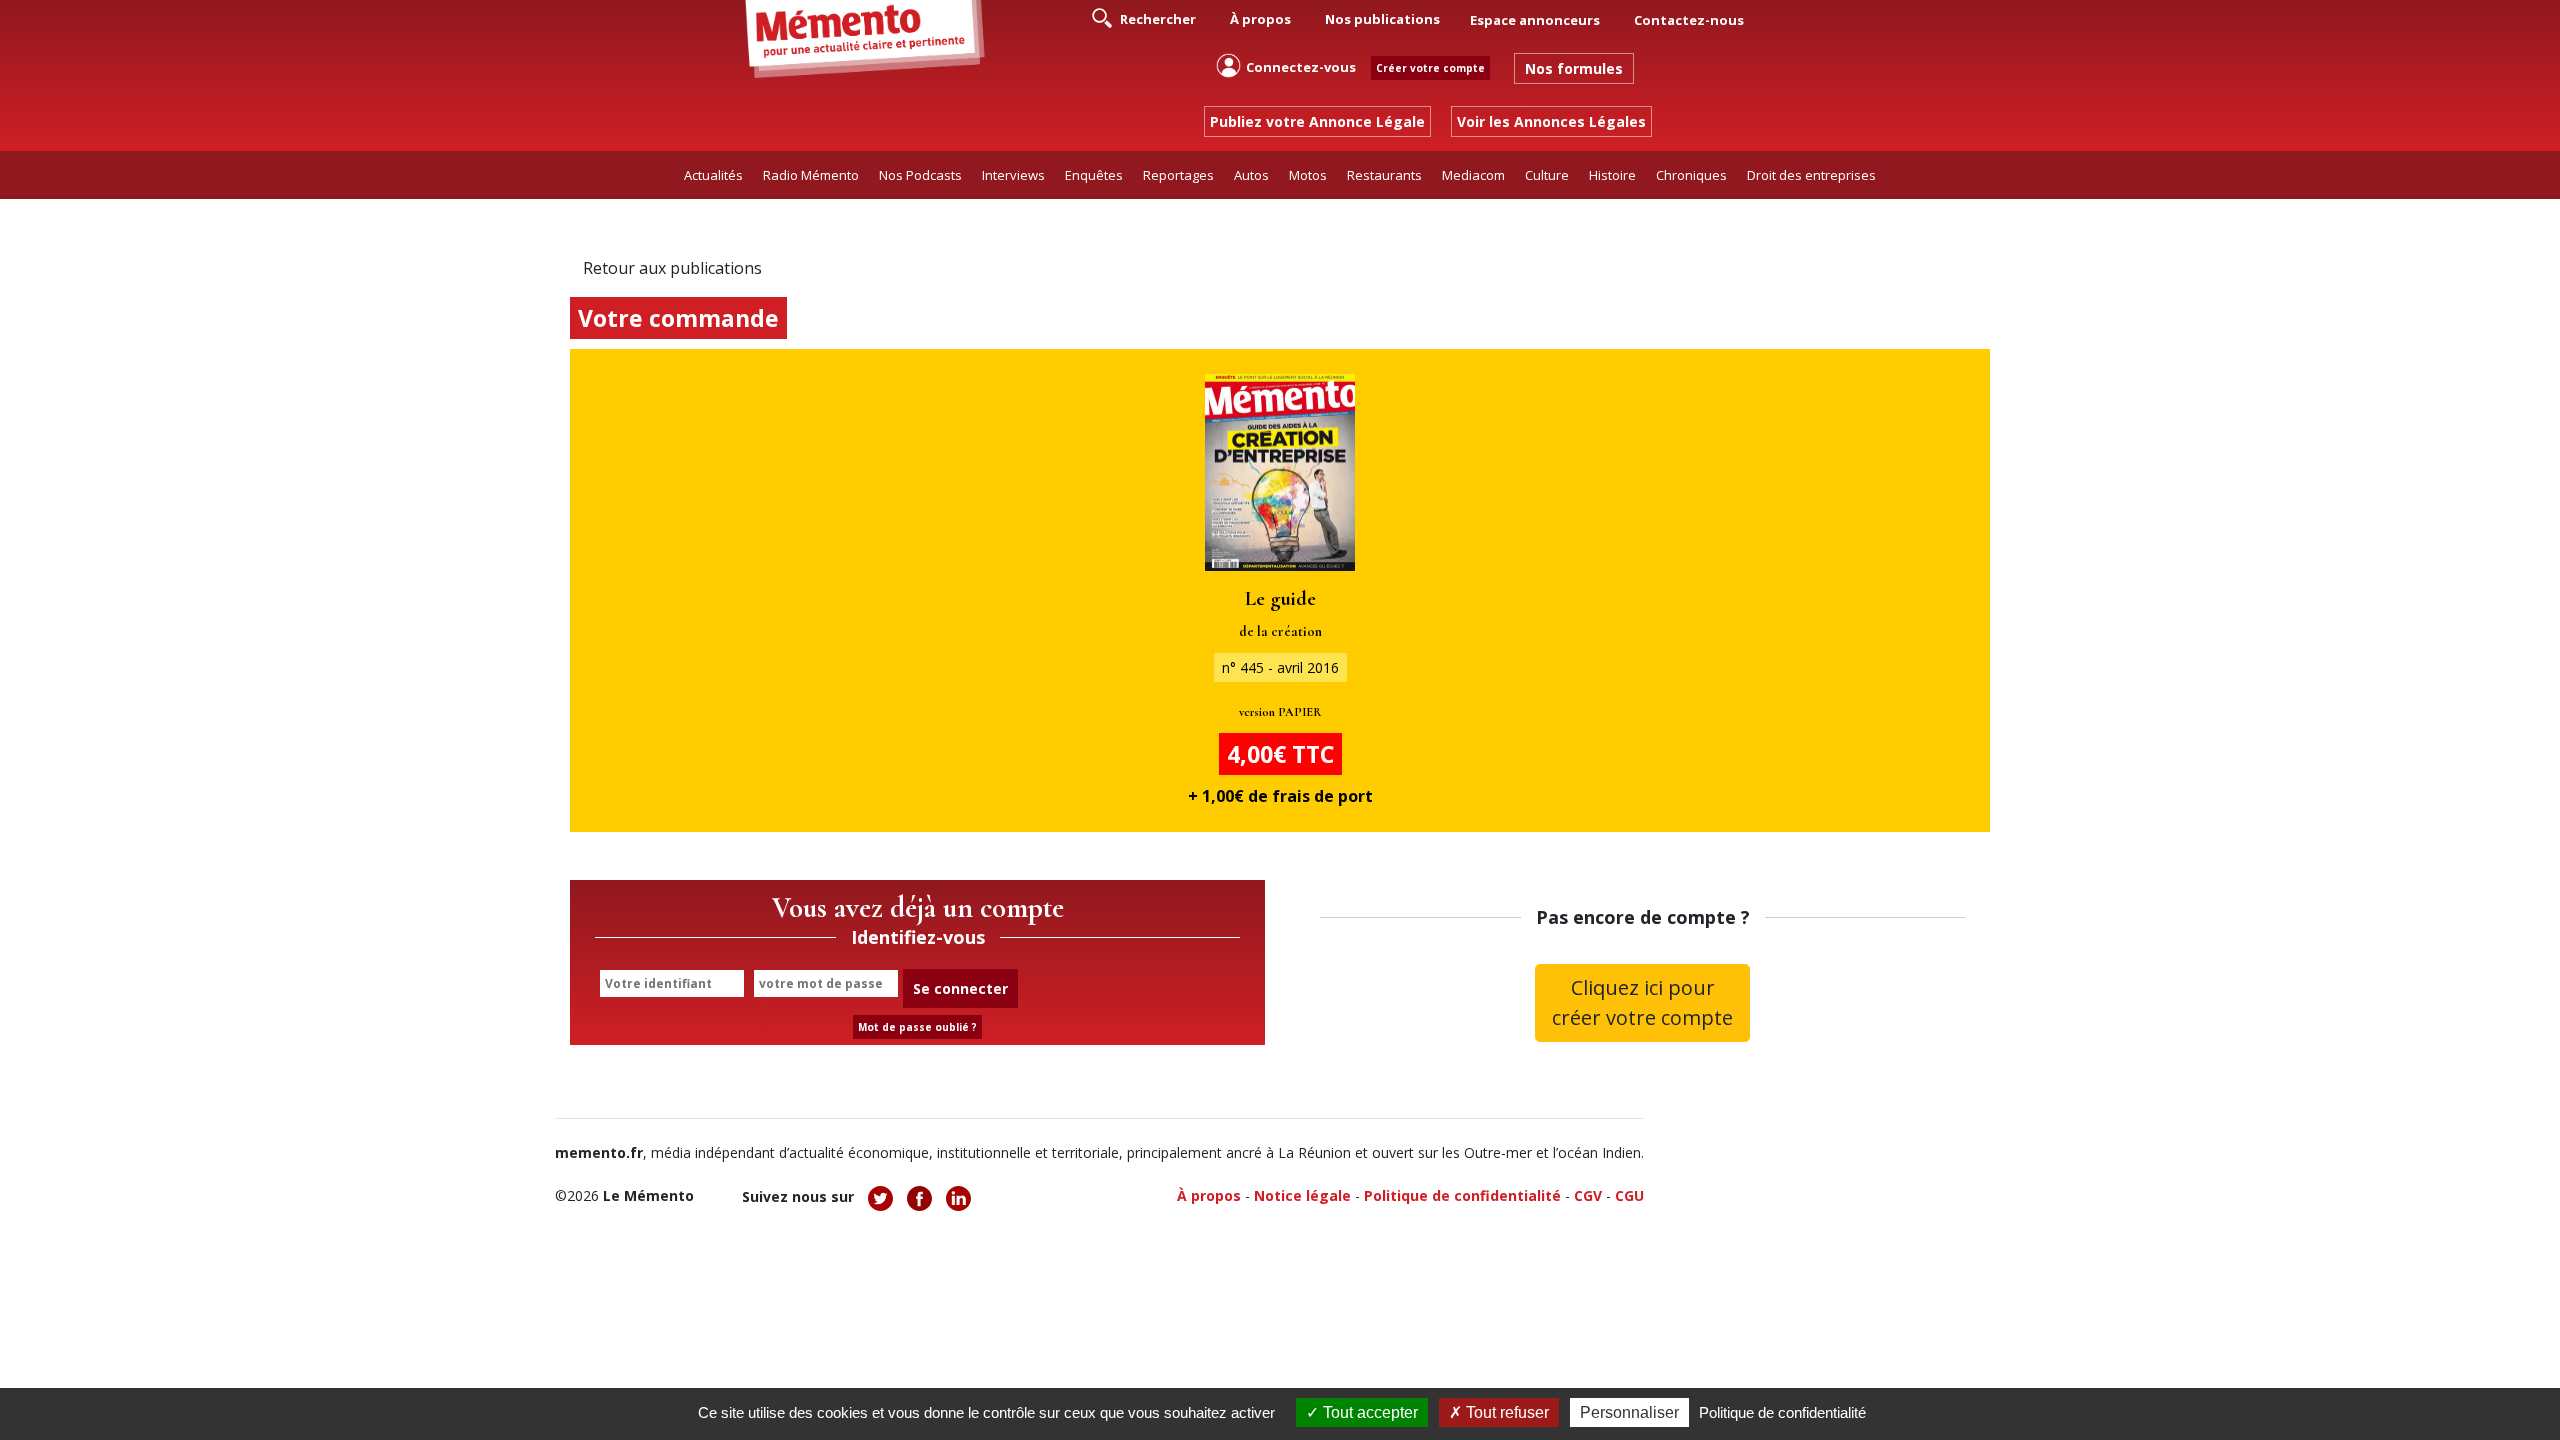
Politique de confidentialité (1462, 1195)
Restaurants (1384, 175)
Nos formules (1574, 68)
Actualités (713, 175)
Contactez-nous (1689, 20)
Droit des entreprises (1811, 175)
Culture (1547, 175)
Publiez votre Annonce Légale (1317, 121)
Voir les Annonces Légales (1551, 121)
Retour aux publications (672, 268)
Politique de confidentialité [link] (1782, 1412)
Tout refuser (1505, 1412)
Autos (1251, 175)
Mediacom (1473, 175)
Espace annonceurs (1535, 20)
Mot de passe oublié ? (917, 1027)
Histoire (1612, 175)
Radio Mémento (811, 175)
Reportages (1178, 175)
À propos (1260, 19)
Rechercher (1156, 19)
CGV (1588, 1195)
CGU (1629, 1195)
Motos (1308, 175)
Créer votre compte (1430, 68)
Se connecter (960, 988)
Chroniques (1691, 175)
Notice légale (1302, 1195)
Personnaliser (1629, 1412)
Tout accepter (1368, 1412)
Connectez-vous (1301, 67)
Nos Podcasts (920, 175)
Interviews (1013, 175)
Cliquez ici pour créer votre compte (1642, 1002)
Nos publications (1382, 19)
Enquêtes (1094, 175)
